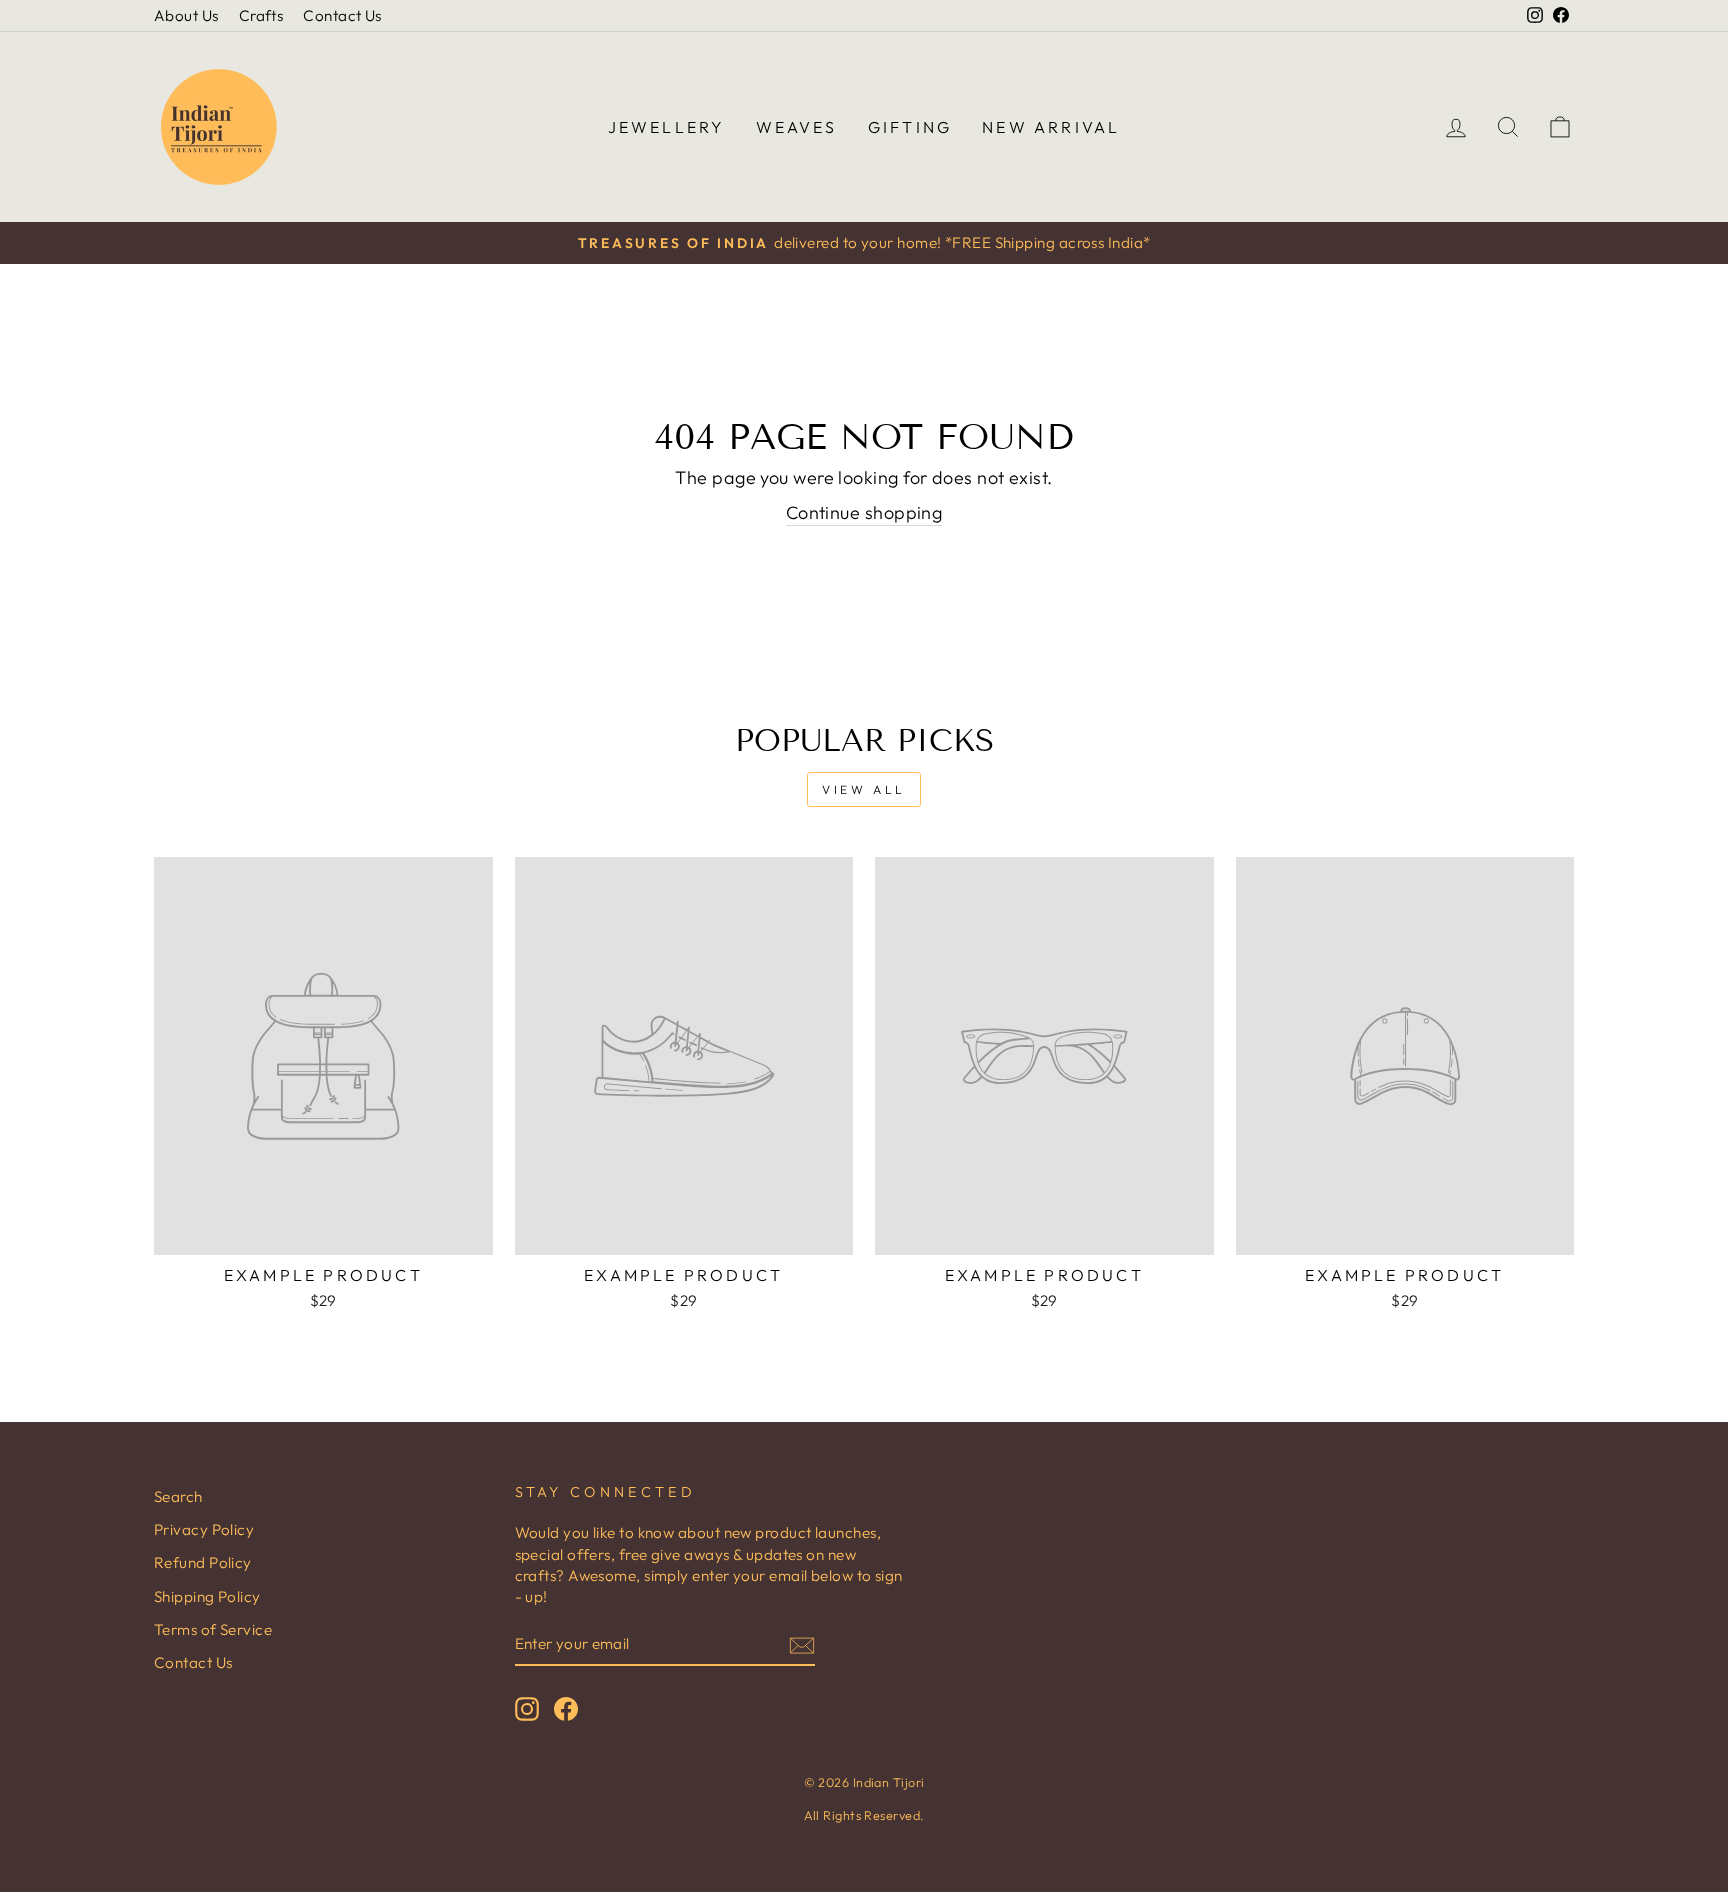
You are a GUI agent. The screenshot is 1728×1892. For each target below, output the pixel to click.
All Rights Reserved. (864, 1815)
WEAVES (797, 127)
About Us (186, 15)
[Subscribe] (802, 1644)
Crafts (261, 15)
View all (864, 789)
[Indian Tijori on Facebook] (566, 1708)
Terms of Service (213, 1629)
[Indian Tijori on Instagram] (527, 1708)
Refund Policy (203, 1562)
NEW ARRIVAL (1051, 127)
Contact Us (342, 15)
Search (178, 1496)
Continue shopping (864, 512)
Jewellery (667, 127)
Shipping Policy (207, 1596)
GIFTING (910, 127)
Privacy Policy (204, 1529)
